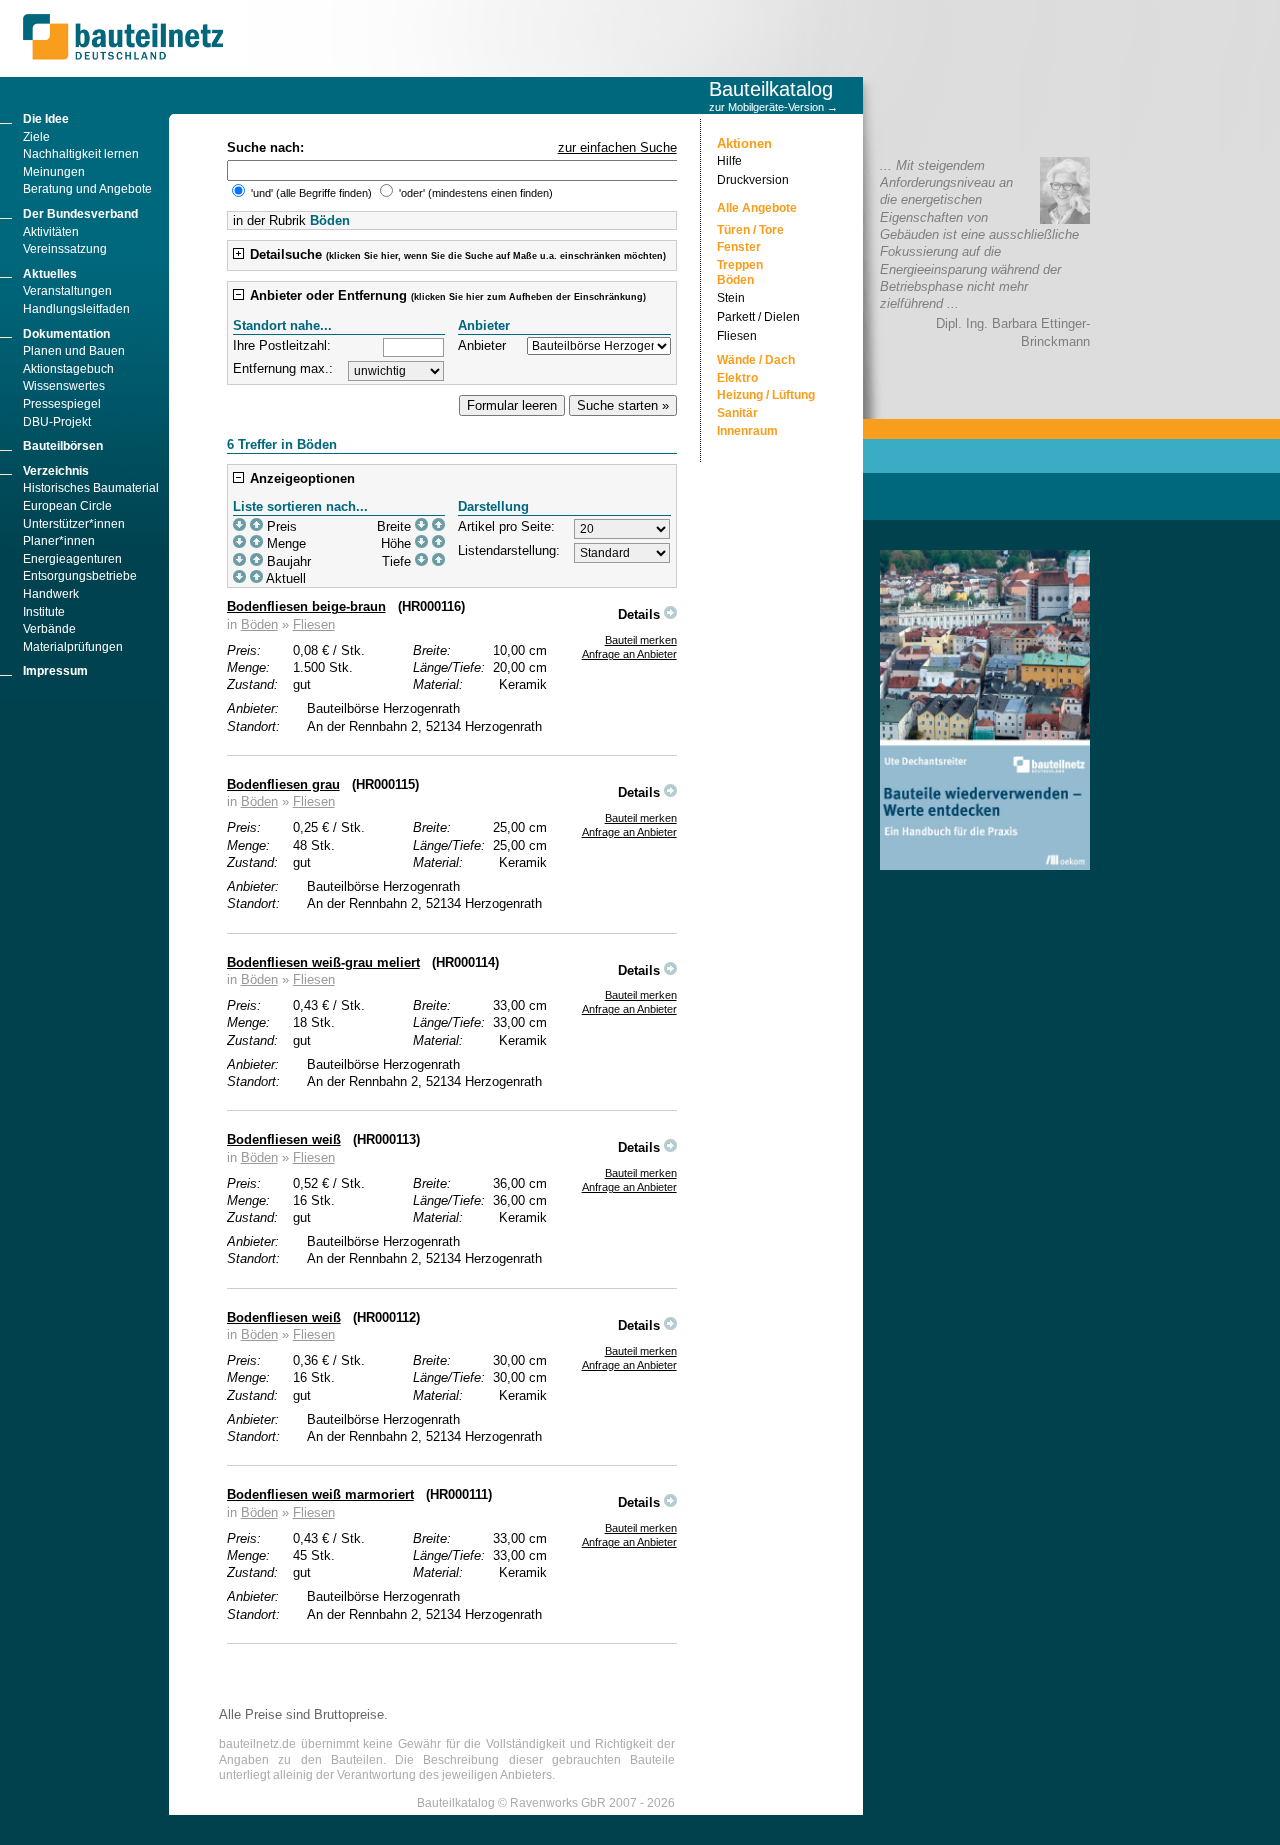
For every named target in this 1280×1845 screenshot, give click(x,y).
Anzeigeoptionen (300, 478)
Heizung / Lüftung (766, 395)
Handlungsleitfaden (76, 309)
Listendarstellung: (509, 550)
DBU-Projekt (57, 422)
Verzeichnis (56, 471)
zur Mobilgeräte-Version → (773, 107)
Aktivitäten (51, 232)
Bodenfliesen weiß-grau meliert (323, 962)
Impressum (55, 671)
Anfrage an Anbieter (629, 654)
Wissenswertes (64, 386)
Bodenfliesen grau (283, 784)
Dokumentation (66, 334)
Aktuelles (50, 274)
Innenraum (747, 431)
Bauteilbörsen (63, 446)
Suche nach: (265, 147)
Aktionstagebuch (68, 369)
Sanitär (737, 413)
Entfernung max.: (283, 368)
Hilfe (729, 161)
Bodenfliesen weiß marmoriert (320, 1494)
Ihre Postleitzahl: (282, 345)
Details (641, 614)
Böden (259, 624)
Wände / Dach (756, 360)
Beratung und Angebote (87, 189)
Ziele (36, 137)
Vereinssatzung (65, 249)
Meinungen (54, 172)
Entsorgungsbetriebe (80, 576)
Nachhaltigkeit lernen (81, 154)
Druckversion (753, 180)
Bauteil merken (641, 640)
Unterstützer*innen (74, 524)
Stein (731, 298)
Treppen (740, 265)
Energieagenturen (72, 559)
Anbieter (482, 345)
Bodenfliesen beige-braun (306, 606)
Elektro (737, 378)
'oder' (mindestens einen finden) (474, 193)
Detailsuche (456, 254)
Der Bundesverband (80, 214)
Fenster (739, 247)
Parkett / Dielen (758, 317)
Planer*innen (59, 541)
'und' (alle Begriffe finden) (311, 193)
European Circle (67, 506)
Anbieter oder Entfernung (446, 295)
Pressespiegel (62, 404)
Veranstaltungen (67, 291)
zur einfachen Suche (617, 147)
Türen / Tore (750, 230)
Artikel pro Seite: (506, 526)
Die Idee (46, 119)
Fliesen (314, 624)
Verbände (49, 629)
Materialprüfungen (73, 647)
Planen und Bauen (74, 351)
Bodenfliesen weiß (284, 1139)
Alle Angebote (757, 208)
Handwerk (51, 594)
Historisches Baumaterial (91, 488)
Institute (44, 612)
